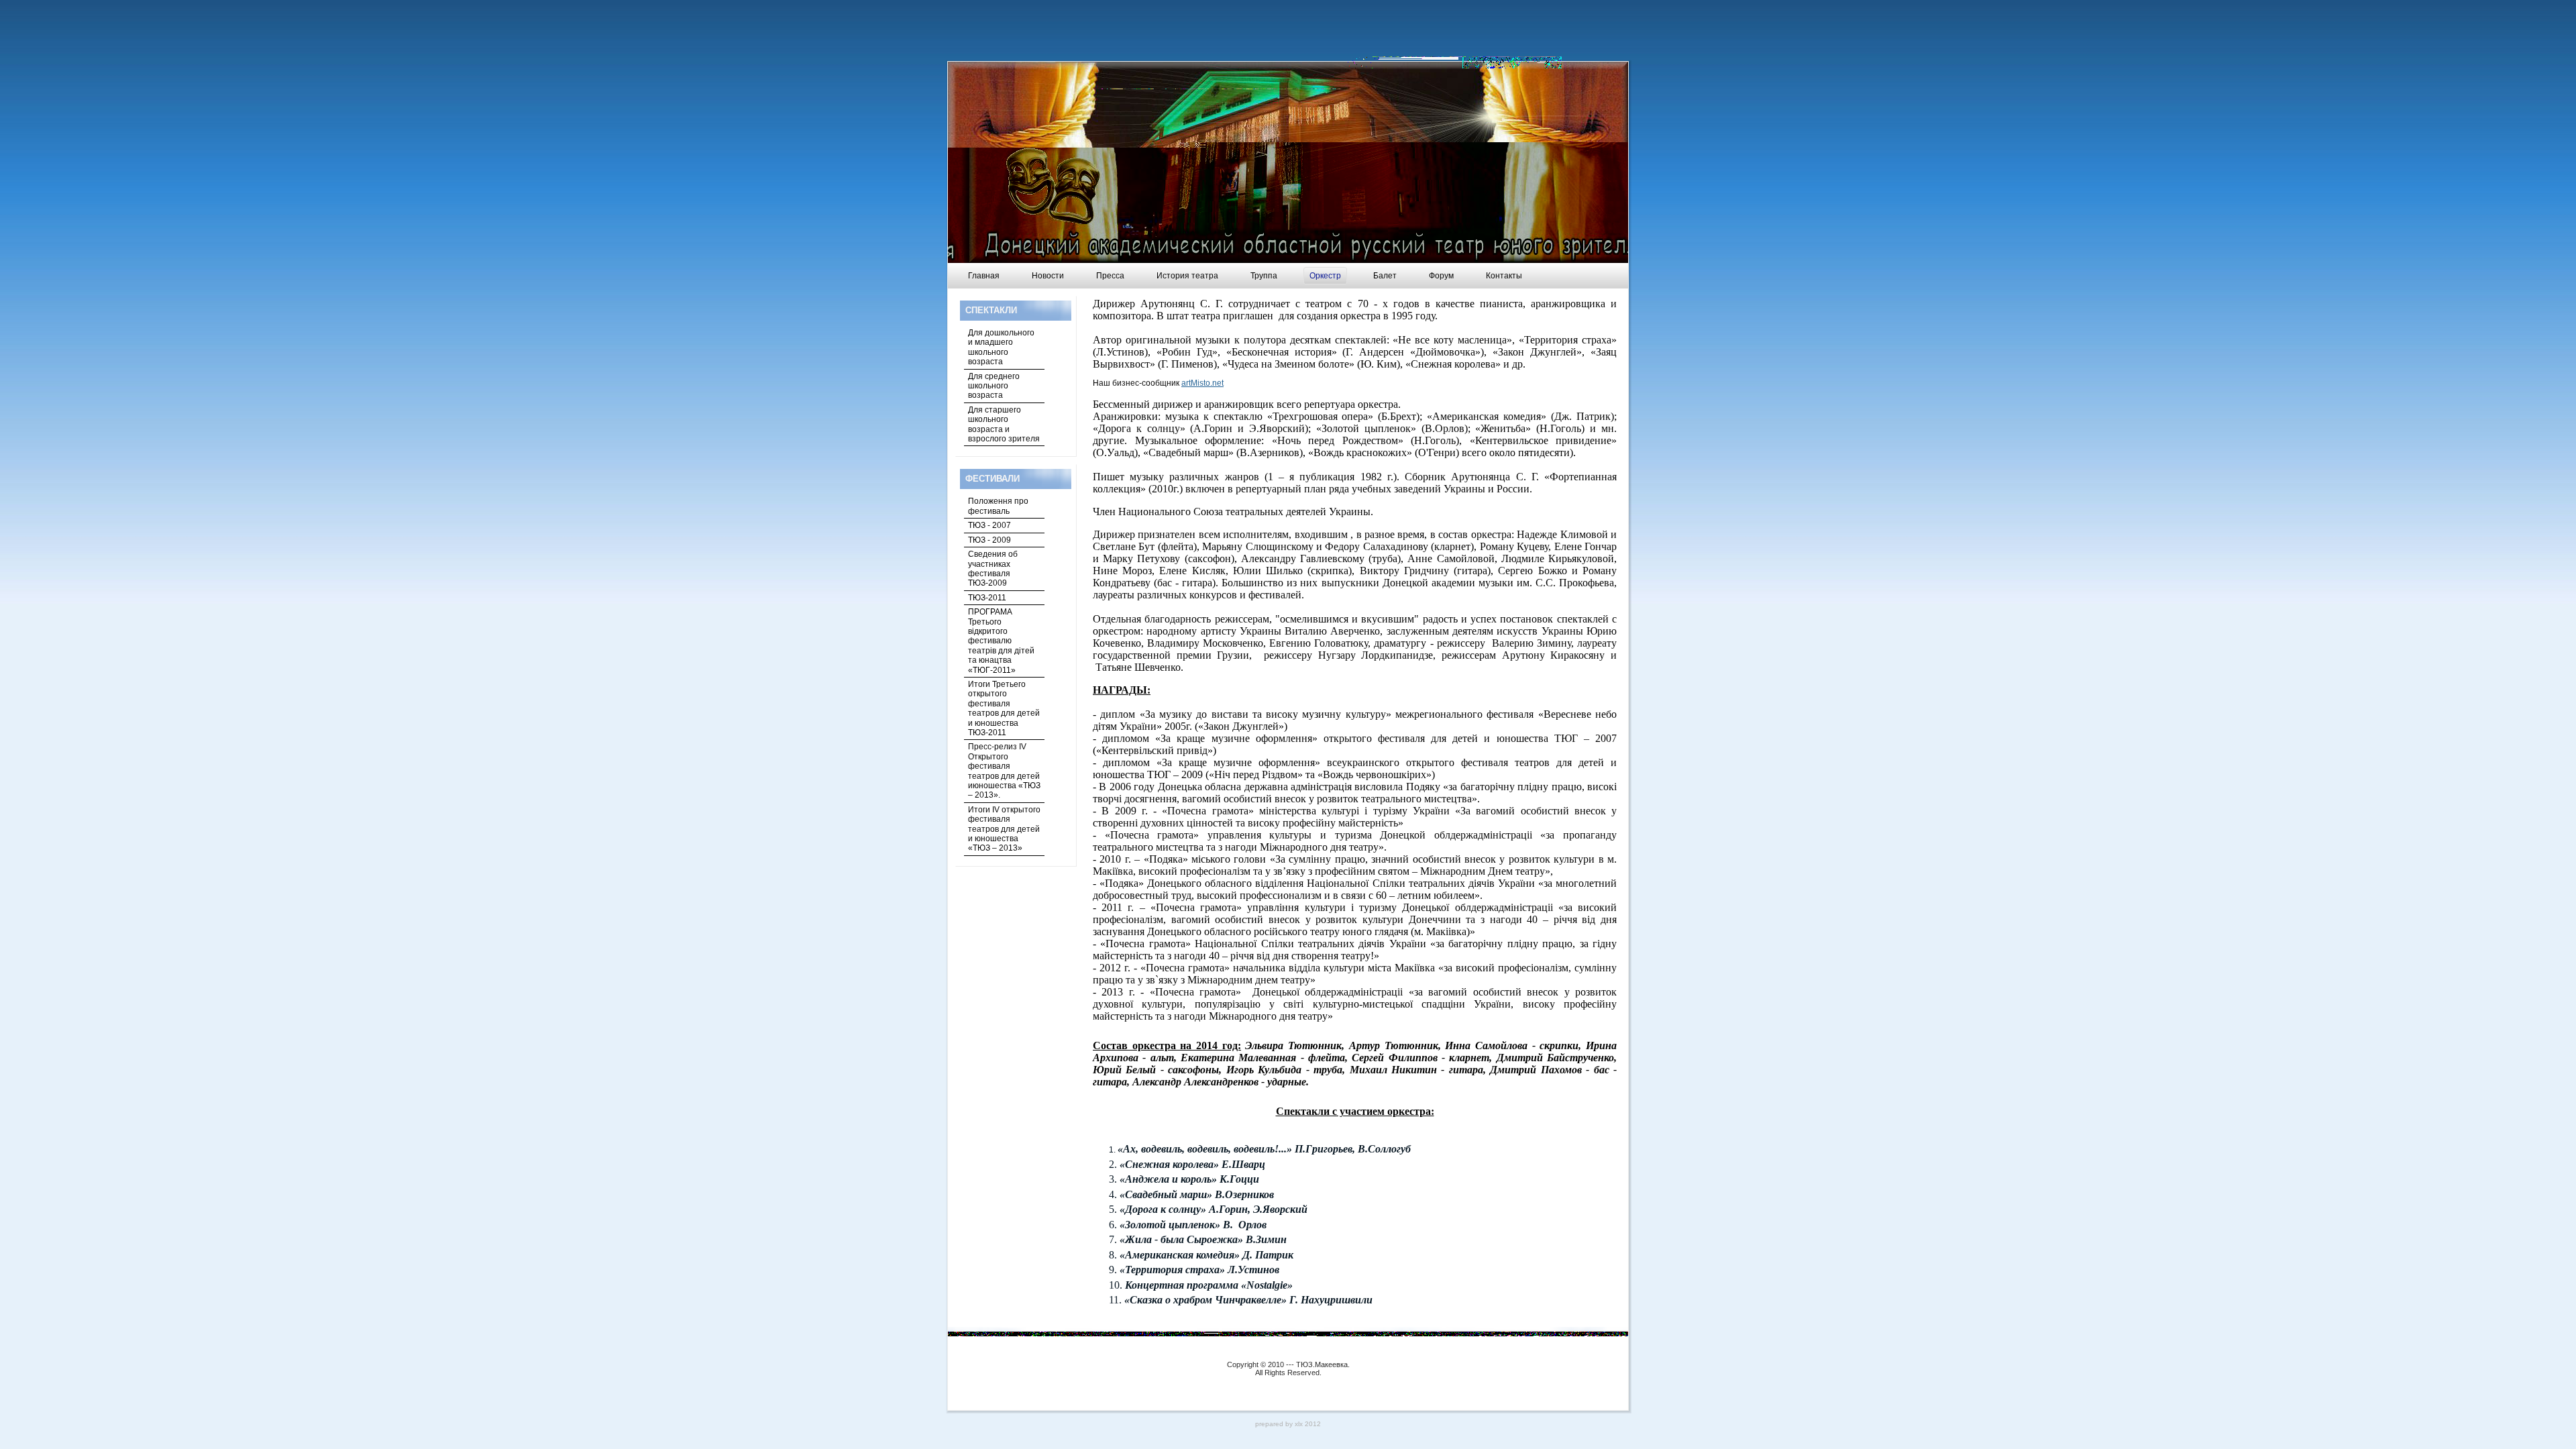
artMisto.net (1202, 383)
